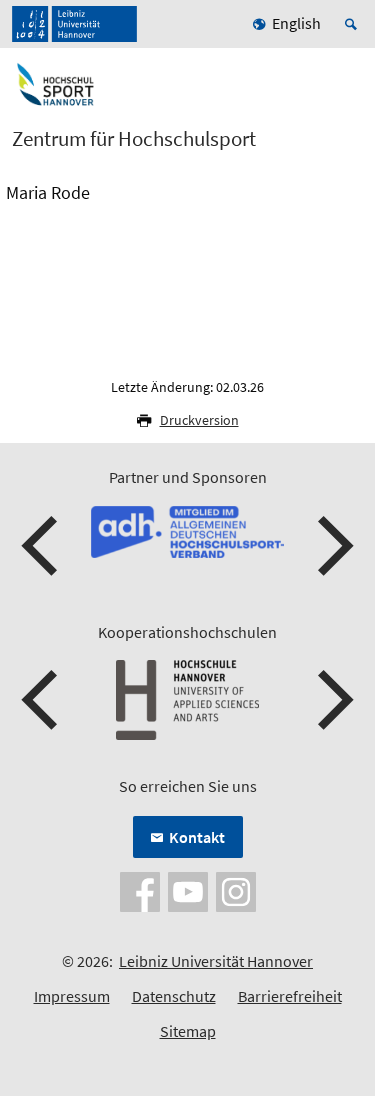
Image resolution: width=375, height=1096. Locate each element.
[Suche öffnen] (354, 24)
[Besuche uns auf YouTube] (188, 890)
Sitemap (188, 1031)
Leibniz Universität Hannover (216, 961)
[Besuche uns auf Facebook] (140, 890)
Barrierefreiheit (290, 996)
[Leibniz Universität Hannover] (74, 24)
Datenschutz (174, 996)
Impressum (72, 996)
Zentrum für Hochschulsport (134, 139)
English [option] (296, 23)
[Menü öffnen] (347, 93)
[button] (42, 546)
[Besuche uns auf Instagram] (236, 890)
